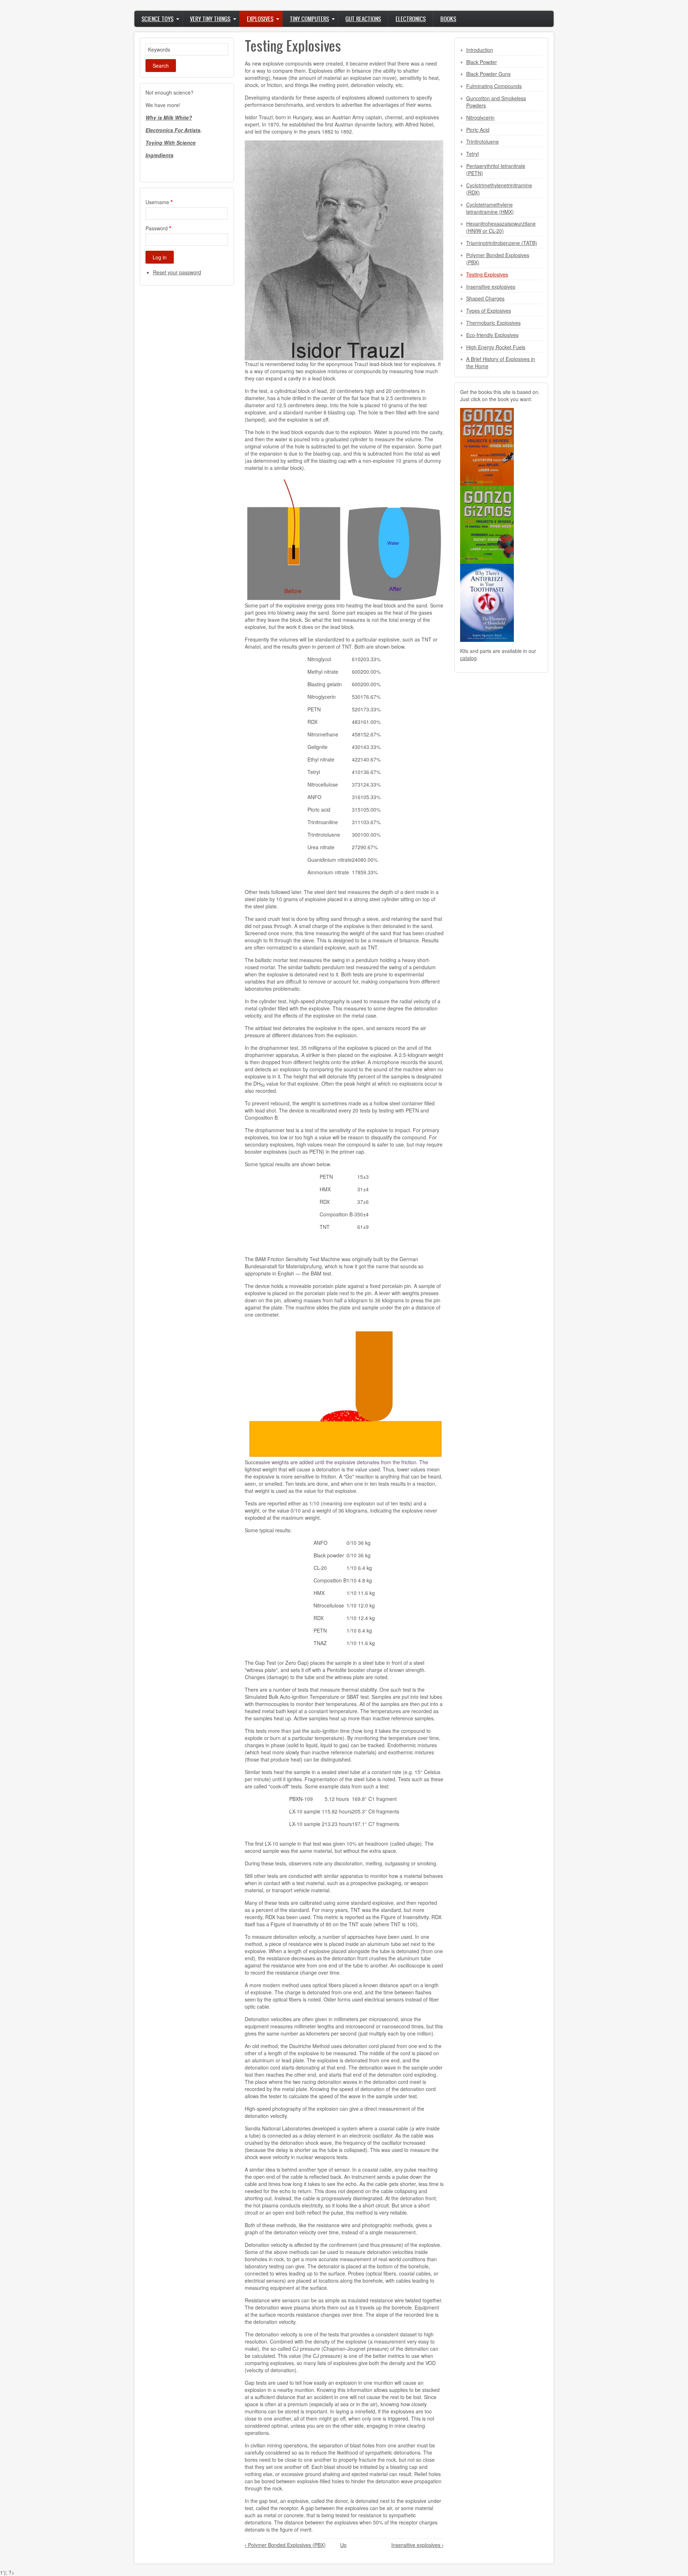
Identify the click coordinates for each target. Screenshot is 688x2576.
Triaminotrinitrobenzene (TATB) (502, 243)
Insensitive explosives (417, 2545)
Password (157, 228)
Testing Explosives (487, 274)
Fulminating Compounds (494, 86)
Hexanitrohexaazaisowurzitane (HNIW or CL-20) (501, 227)
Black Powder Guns (488, 74)
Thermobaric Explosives (493, 323)
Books (448, 19)
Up (343, 2545)
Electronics (411, 19)
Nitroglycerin (480, 117)
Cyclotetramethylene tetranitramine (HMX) (490, 208)
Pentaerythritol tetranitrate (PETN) (496, 169)
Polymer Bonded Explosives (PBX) (285, 2545)
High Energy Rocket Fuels (496, 347)
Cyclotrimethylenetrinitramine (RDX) (499, 189)
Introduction (480, 50)
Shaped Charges (485, 298)
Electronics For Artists (173, 130)
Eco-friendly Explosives (492, 335)
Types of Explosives (489, 311)
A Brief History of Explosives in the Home (501, 362)
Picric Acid (478, 130)
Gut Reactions (363, 19)
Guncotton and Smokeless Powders (496, 102)
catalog (468, 658)
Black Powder (482, 62)
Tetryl (472, 154)
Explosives (260, 19)
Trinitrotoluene (482, 141)
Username (157, 202)
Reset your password (177, 272)
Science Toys (157, 19)
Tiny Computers (309, 19)
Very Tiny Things (210, 19)
